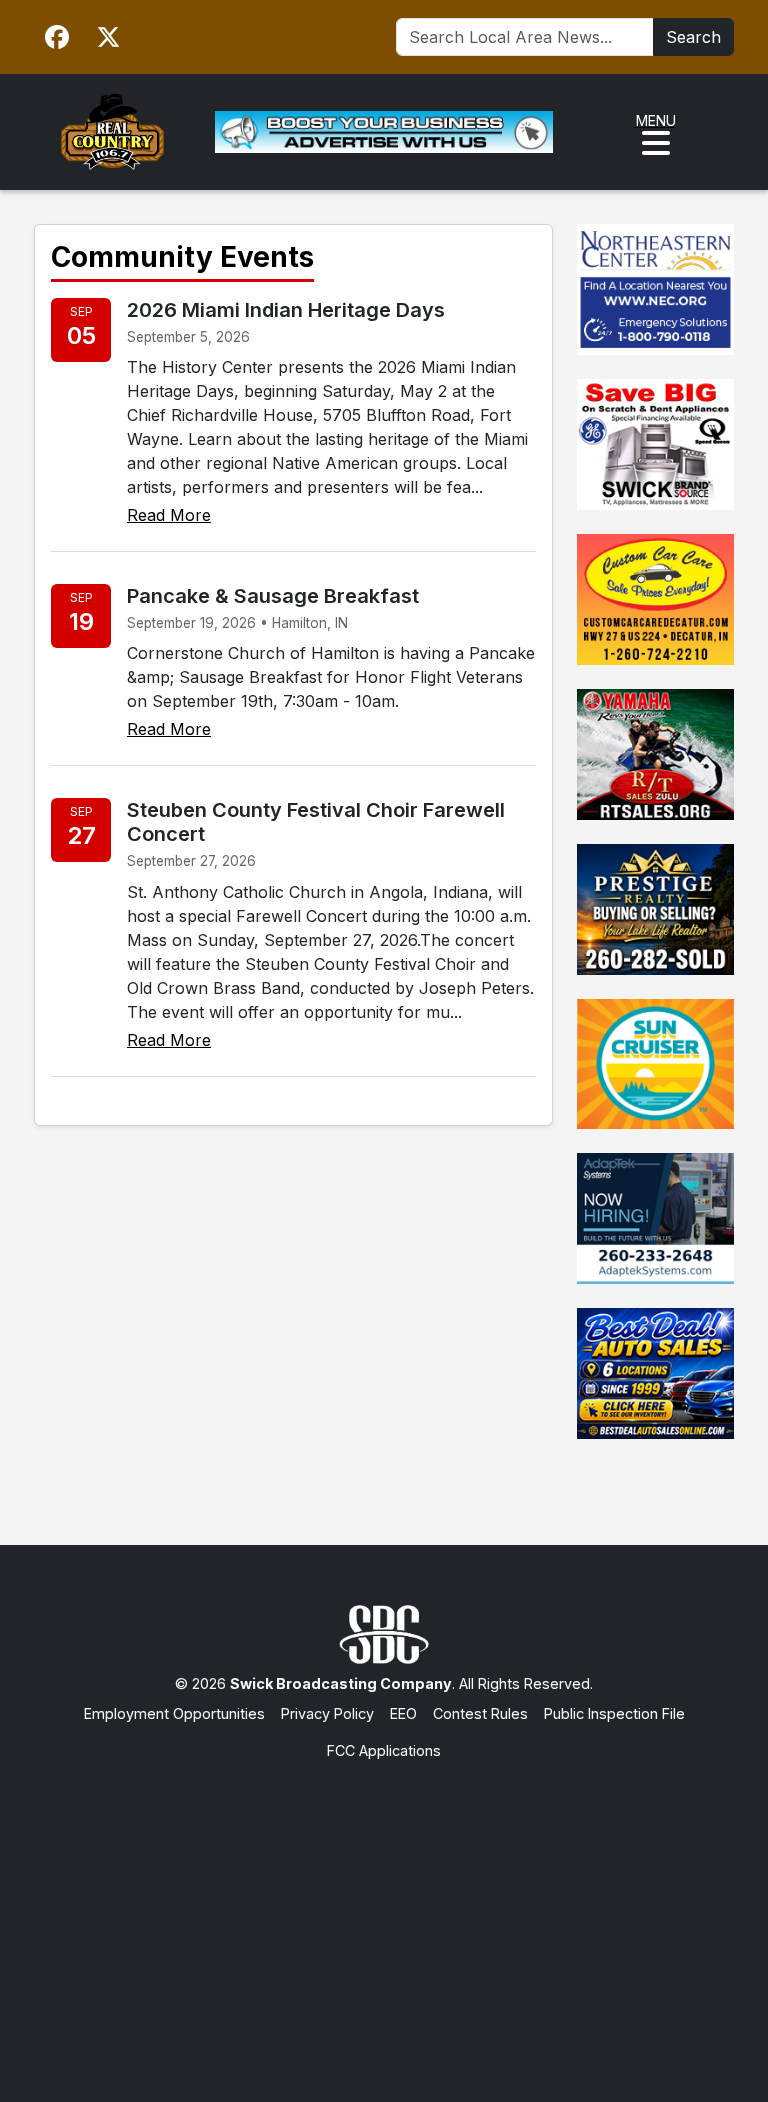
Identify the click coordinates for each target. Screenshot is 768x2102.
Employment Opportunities (174, 1713)
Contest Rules (480, 1713)
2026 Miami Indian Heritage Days (286, 310)
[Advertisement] (384, 1912)
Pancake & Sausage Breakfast (273, 596)
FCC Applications (384, 1750)
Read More (169, 515)
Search (693, 37)
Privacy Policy (327, 1713)
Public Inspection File (614, 1713)
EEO (403, 1713)
